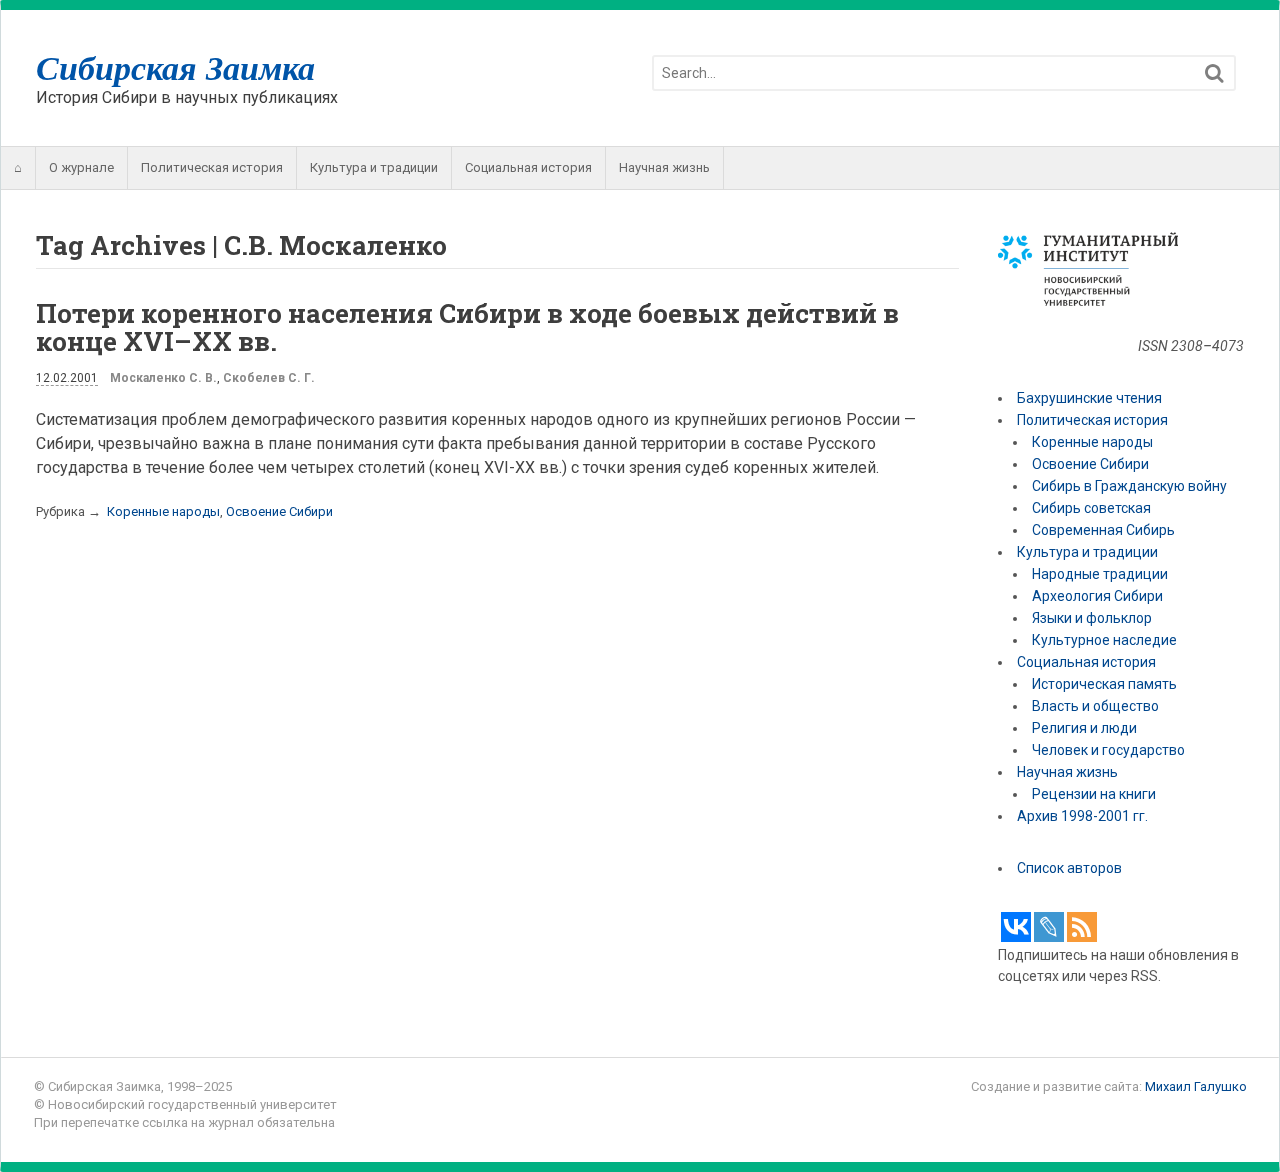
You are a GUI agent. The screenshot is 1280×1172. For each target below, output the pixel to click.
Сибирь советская (1091, 508)
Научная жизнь (664, 167)
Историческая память (1104, 684)
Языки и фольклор (1092, 618)
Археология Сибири (1097, 596)
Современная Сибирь (1103, 530)
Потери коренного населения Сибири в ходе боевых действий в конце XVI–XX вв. (467, 327)
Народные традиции (1100, 574)
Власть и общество (1095, 706)
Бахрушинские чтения (1089, 398)
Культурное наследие (1104, 640)
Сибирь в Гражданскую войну (1129, 486)
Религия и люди (1084, 728)
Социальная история (528, 167)
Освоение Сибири (279, 511)
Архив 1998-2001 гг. (1084, 816)
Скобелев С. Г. (269, 378)
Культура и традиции (374, 167)
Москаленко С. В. (163, 378)
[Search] (1214, 73)
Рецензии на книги (1094, 794)
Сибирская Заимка (175, 67)
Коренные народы (163, 511)
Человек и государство (1108, 750)
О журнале (81, 167)
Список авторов (1069, 868)
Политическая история (212, 167)
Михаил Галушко (1196, 1086)
